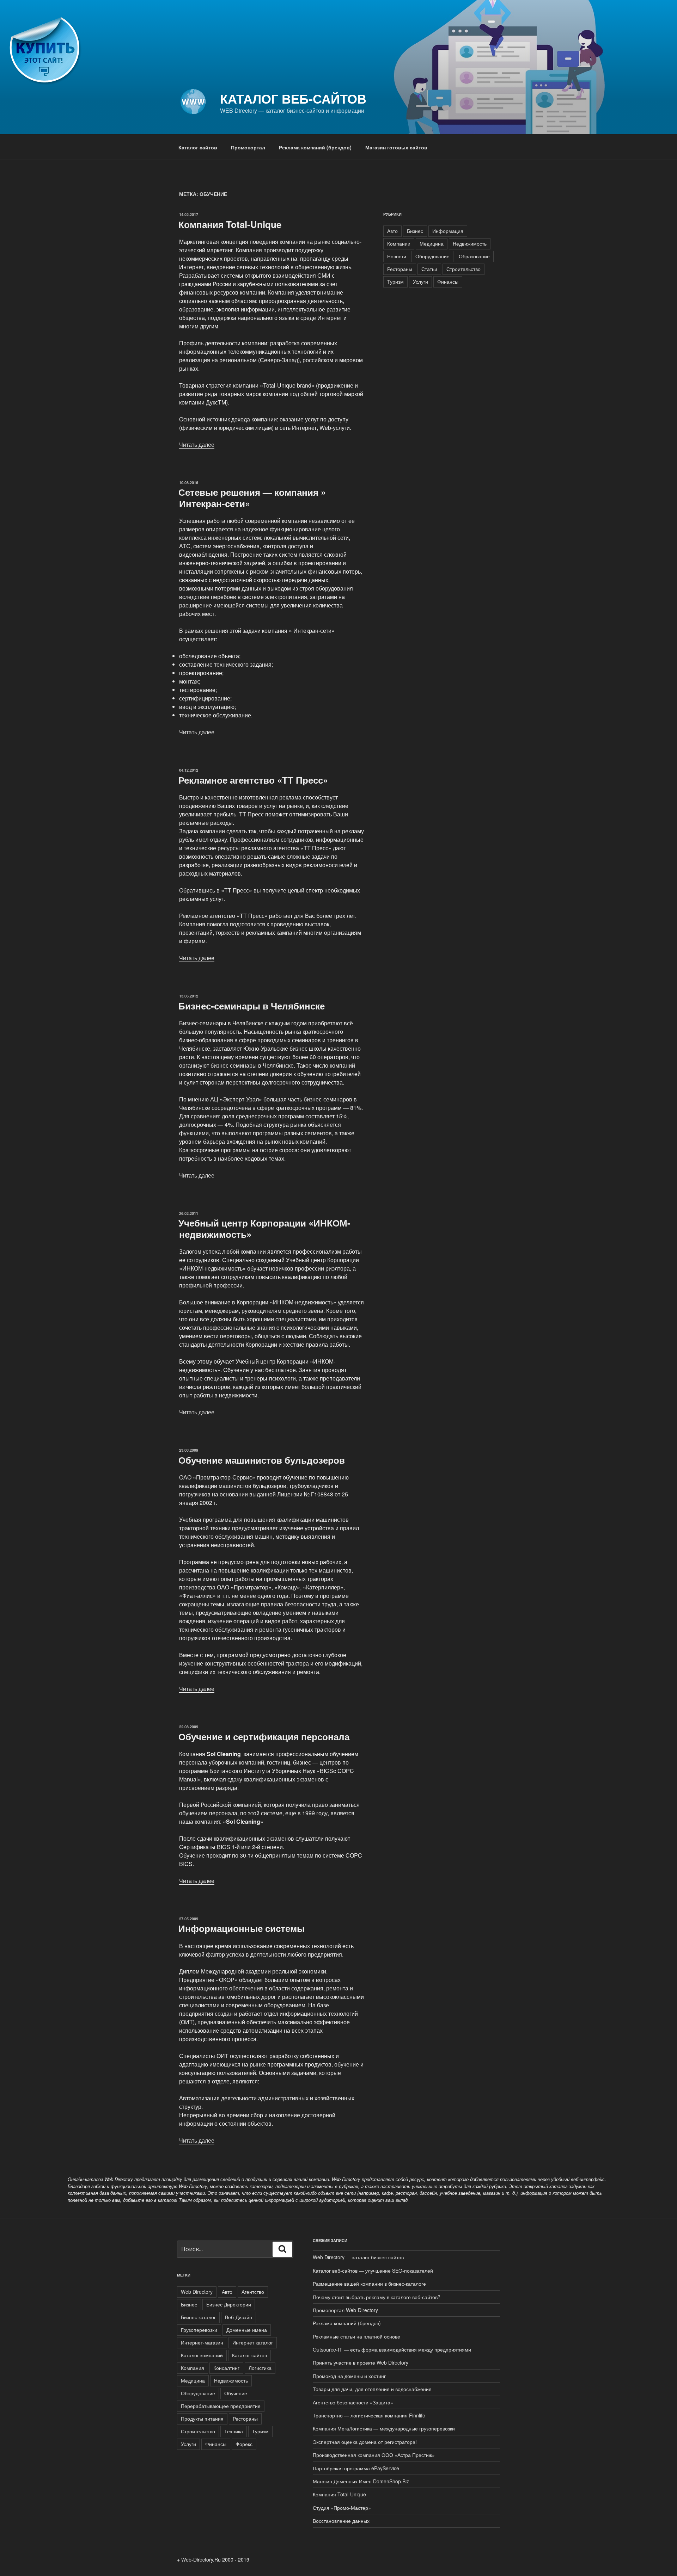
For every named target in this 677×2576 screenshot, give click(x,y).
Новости (397, 256)
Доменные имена (247, 2330)
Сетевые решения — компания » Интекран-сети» (252, 498)
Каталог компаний (202, 2355)
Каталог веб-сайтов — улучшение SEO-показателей (373, 2271)
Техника (234, 2431)
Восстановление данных (341, 2521)
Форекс (244, 2444)
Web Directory (197, 2292)
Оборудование (432, 256)
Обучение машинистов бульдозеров (262, 1460)
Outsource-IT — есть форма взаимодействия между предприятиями (392, 2349)
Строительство (463, 269)
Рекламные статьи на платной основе (356, 2336)
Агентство (253, 2292)
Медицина (432, 243)
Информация (448, 231)
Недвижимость (470, 243)
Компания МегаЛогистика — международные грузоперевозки (384, 2428)
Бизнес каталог (198, 2317)
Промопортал (248, 147)
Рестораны (400, 269)
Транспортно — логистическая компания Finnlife (369, 2415)
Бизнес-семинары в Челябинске (252, 1006)
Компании (399, 243)
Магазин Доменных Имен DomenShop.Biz (361, 2481)
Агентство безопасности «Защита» (353, 2402)
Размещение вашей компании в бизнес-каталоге (369, 2284)
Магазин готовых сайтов (396, 147)
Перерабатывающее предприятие (221, 2406)
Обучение (236, 2393)
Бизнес (415, 231)
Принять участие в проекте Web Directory (361, 2362)
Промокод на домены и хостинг (349, 2376)
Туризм (395, 282)
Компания (193, 2368)
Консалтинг (226, 2368)
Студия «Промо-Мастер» (342, 2508)
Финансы (448, 282)
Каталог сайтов (198, 147)
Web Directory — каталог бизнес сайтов (358, 2257)
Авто (392, 231)
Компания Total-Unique (230, 224)
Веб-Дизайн (239, 2317)
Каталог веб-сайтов (293, 98)
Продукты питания (202, 2419)
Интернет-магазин (202, 2342)
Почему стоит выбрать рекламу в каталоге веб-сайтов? (377, 2297)
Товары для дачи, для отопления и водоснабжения (372, 2389)
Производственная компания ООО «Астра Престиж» (374, 2455)
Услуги (420, 282)
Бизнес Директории (229, 2304)
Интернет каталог (253, 2342)
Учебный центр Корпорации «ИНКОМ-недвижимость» (264, 1228)
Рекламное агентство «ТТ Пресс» (253, 780)
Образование (474, 256)
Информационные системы (242, 1928)
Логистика (260, 2368)
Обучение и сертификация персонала (264, 1737)
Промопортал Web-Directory (345, 2310)
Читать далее (197, 444)
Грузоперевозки (199, 2330)
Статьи (429, 269)
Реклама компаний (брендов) (315, 147)
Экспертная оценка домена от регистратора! (365, 2442)
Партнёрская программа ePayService (356, 2468)
